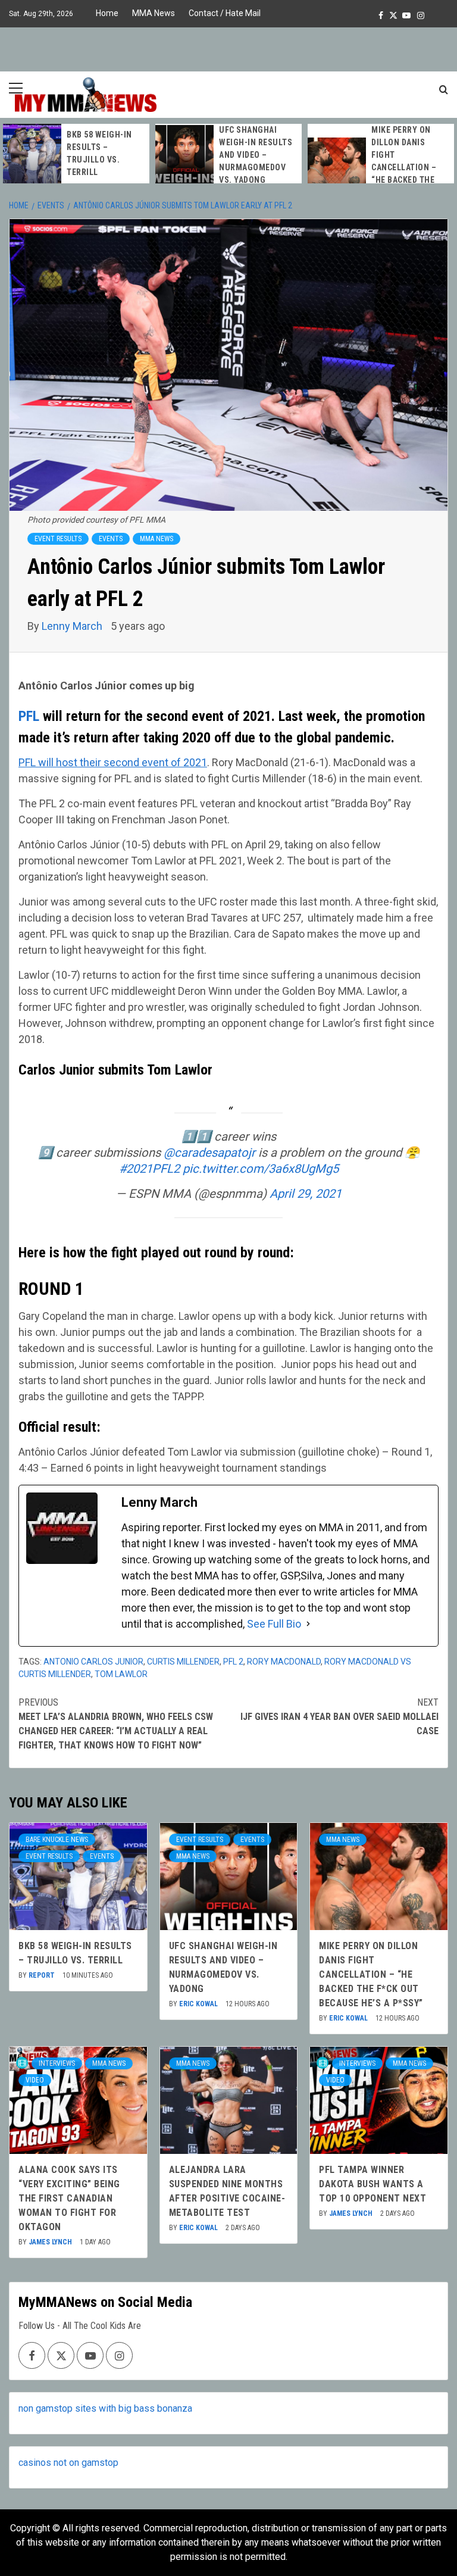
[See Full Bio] (308, 1624)
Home (107, 13)
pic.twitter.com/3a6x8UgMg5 (261, 1169)
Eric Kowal (199, 2004)
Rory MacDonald (284, 1662)
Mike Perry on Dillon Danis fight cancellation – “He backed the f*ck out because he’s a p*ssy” (408, 167)
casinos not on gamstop (68, 2463)
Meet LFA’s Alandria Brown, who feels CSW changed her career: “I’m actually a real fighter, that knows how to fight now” (116, 1724)
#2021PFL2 (149, 1169)
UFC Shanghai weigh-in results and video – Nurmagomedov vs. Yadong (256, 155)
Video (35, 2080)
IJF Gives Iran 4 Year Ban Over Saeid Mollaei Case (339, 1717)
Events (111, 539)
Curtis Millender (183, 1662)
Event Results (58, 539)
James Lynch (51, 2242)
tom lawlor (121, 1674)
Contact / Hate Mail (225, 13)
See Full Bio (274, 1624)
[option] (76, 154)
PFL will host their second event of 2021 (113, 762)
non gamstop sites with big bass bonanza (105, 2408)
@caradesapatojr (209, 1153)
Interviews (57, 2063)
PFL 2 (233, 1662)
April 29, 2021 (306, 1194)
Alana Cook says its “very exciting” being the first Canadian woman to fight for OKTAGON (69, 2198)
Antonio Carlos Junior (93, 1662)
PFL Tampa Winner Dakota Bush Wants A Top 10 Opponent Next (373, 2184)
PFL (29, 716)
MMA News (154, 13)
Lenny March (73, 626)
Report (43, 1975)
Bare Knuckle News (57, 1840)
